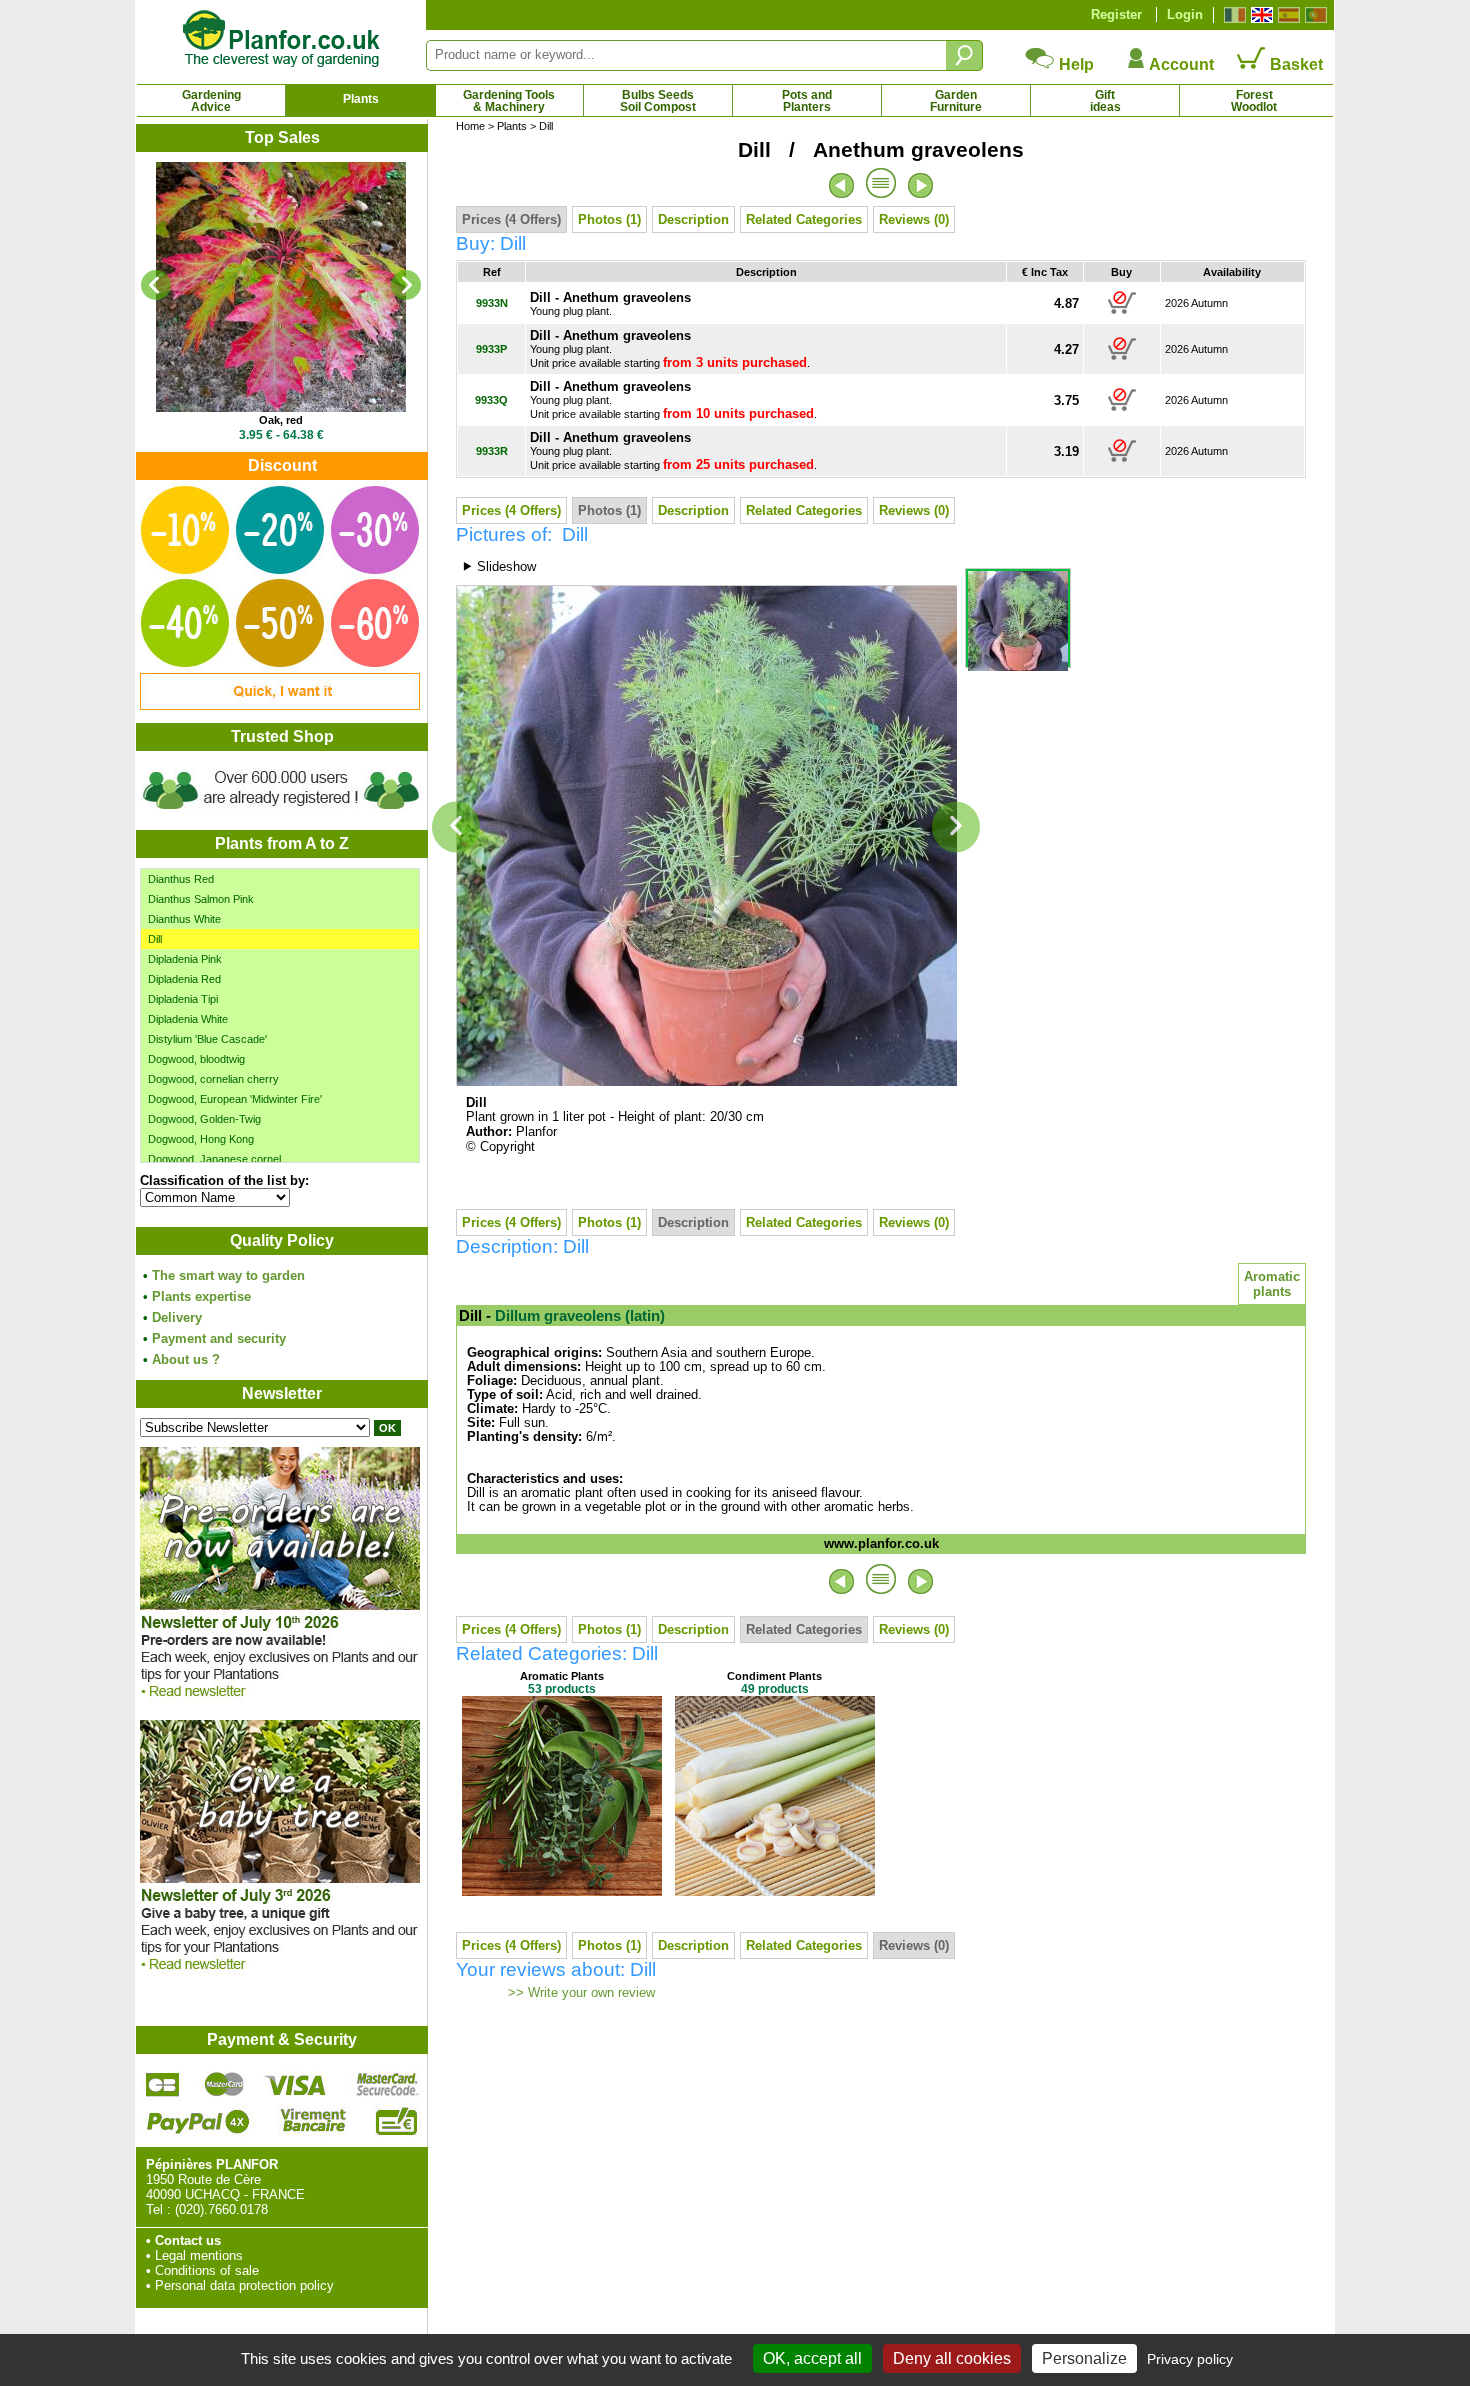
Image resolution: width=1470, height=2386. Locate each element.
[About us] (281, 812)
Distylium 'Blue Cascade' (207, 1039)
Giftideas (1105, 101)
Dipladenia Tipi (183, 999)
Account (1180, 64)
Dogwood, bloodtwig (196, 1059)
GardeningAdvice (211, 101)
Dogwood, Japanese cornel (214, 1159)
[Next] (406, 285)
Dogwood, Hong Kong (201, 1139)
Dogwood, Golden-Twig (204, 1119)
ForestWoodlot (1254, 101)
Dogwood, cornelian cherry (213, 1079)
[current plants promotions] (280, 705)
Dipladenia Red (184, 979)
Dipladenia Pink (185, 959)
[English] (1259, 15)
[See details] (281, 287)
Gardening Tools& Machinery (509, 101)
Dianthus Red (181, 879)
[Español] (1286, 15)
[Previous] (156, 285)
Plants (361, 99)
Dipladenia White (188, 1019)
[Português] (1313, 15)
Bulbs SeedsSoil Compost (658, 101)
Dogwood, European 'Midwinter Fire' (235, 1099)
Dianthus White (184, 919)
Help (1074, 64)
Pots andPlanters (807, 101)
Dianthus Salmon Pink (201, 899)
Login (1185, 14)
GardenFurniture (956, 101)
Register (1116, 14)
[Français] (1232, 15)
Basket (1294, 64)
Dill (155, 939)
